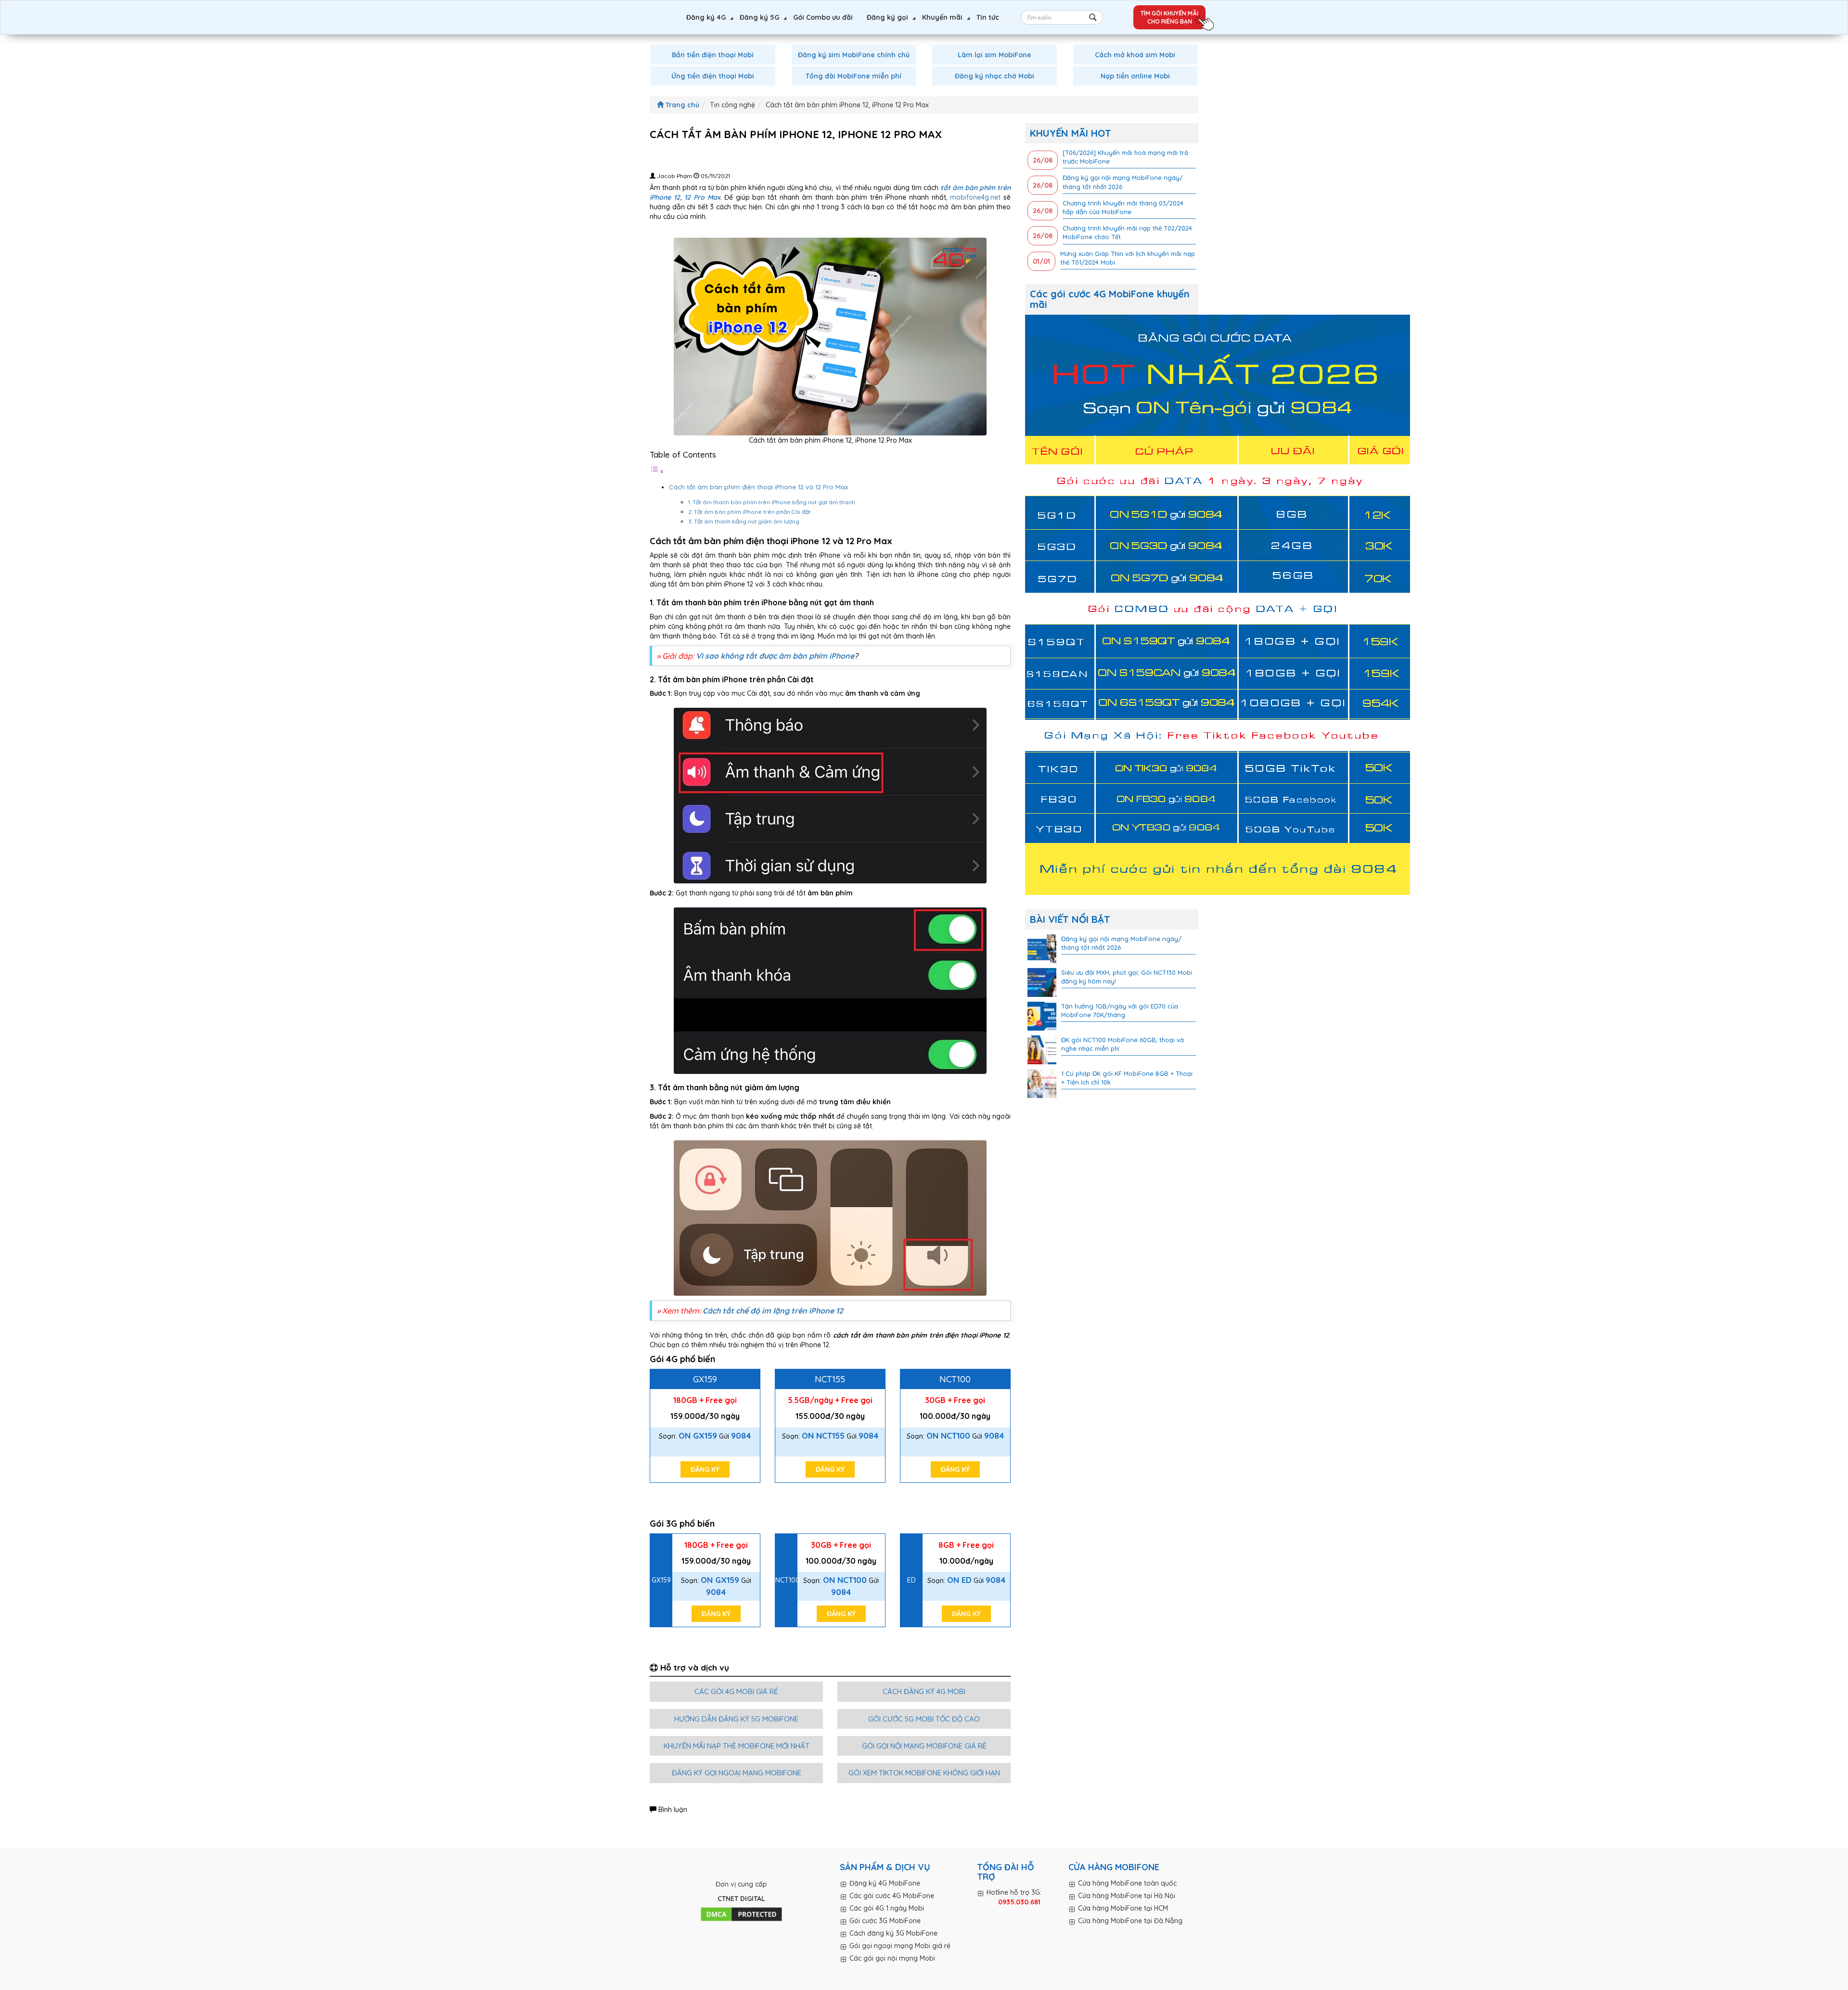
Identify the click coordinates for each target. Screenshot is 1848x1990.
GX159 (705, 1379)
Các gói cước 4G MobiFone (892, 1896)
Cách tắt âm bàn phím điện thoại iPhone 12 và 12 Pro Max (758, 487)
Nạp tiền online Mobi (1135, 76)
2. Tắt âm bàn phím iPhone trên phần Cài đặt (749, 512)
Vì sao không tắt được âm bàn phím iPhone (775, 656)
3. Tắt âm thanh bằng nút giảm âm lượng (744, 521)
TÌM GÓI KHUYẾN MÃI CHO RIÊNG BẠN (1169, 17)
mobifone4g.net (975, 197)
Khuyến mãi (942, 17)
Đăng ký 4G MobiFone (885, 1883)
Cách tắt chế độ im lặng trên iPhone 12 (773, 1311)
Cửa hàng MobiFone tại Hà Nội (1127, 1896)
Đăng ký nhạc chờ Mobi (995, 76)
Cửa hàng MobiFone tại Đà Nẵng (1130, 1921)
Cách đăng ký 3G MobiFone (893, 1933)
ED (911, 1580)
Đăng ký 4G (706, 17)
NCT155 (830, 1379)
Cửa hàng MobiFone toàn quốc (1127, 1883)
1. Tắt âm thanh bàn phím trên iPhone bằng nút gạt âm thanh (772, 502)
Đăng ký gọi (887, 17)
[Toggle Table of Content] (657, 472)
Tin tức (988, 17)
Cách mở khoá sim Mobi (1135, 55)
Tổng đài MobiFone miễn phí (853, 76)
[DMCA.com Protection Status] (741, 1914)
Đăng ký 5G (759, 17)
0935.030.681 (1019, 1902)
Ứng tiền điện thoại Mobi (713, 76)
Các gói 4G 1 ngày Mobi (887, 1908)
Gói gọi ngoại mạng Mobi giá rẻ (900, 1946)
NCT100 (955, 1379)
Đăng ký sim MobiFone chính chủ (854, 55)
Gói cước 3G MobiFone (885, 1921)
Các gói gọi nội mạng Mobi (892, 1958)
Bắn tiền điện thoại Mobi (713, 55)
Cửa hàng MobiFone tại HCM (1123, 1908)
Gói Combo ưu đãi (823, 17)
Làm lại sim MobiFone (995, 55)
